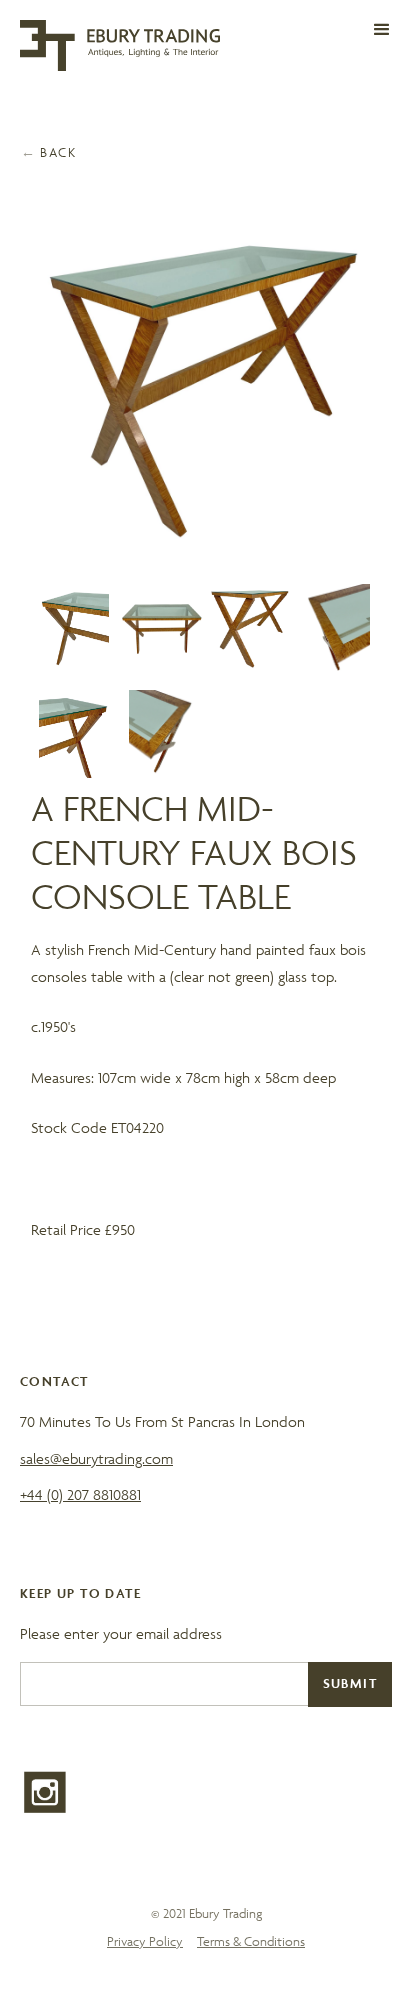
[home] (120, 45)
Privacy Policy (145, 1941)
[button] (382, 30)
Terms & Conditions (251, 1941)
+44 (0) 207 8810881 (80, 1494)
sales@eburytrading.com (96, 1458)
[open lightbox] (206, 389)
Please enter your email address (121, 1633)
